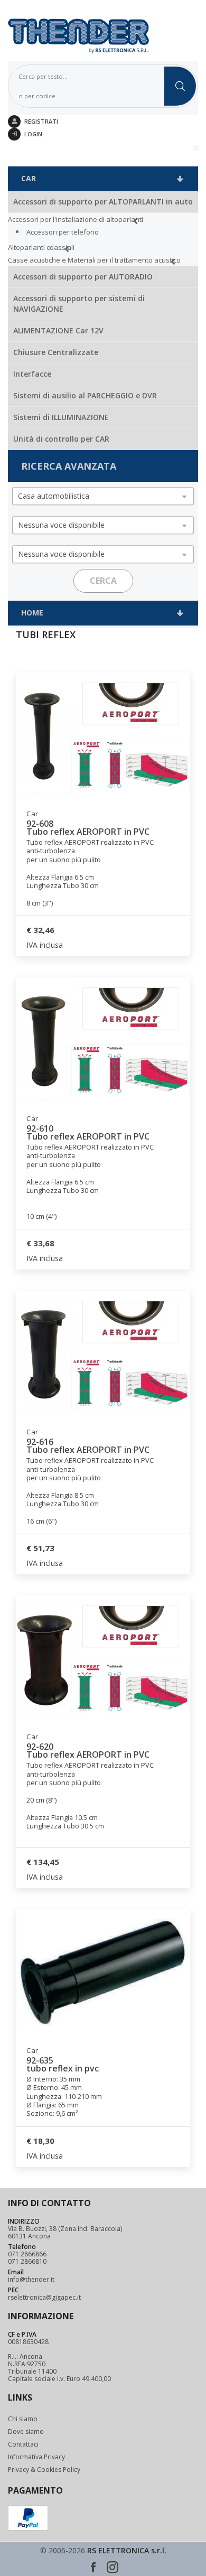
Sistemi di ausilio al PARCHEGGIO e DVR (85, 395)
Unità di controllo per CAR (61, 439)
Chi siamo (23, 2419)
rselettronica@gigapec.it (44, 2298)
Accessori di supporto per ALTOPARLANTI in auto (103, 202)
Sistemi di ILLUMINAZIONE (61, 417)
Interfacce (32, 374)
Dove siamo (26, 2432)
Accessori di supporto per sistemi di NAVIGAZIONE (79, 304)
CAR (29, 178)
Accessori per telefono (63, 232)
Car (32, 814)
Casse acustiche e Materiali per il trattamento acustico (94, 260)
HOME (32, 613)
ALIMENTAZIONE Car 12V (58, 330)
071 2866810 (27, 2262)
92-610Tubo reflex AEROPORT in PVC (88, 1133)
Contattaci (23, 2444)
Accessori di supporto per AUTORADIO (83, 277)
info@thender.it (31, 2280)
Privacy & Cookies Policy (44, 2470)
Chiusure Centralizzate (56, 352)
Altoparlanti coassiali (41, 247)
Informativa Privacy (36, 2457)
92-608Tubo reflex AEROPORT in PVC (88, 828)
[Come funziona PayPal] (28, 2518)
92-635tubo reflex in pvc (63, 2065)
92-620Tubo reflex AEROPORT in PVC (88, 1751)
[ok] (180, 86)
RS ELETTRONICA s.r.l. (127, 2550)
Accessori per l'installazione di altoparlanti (76, 219)
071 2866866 (27, 2254)
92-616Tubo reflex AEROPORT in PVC (88, 1446)
